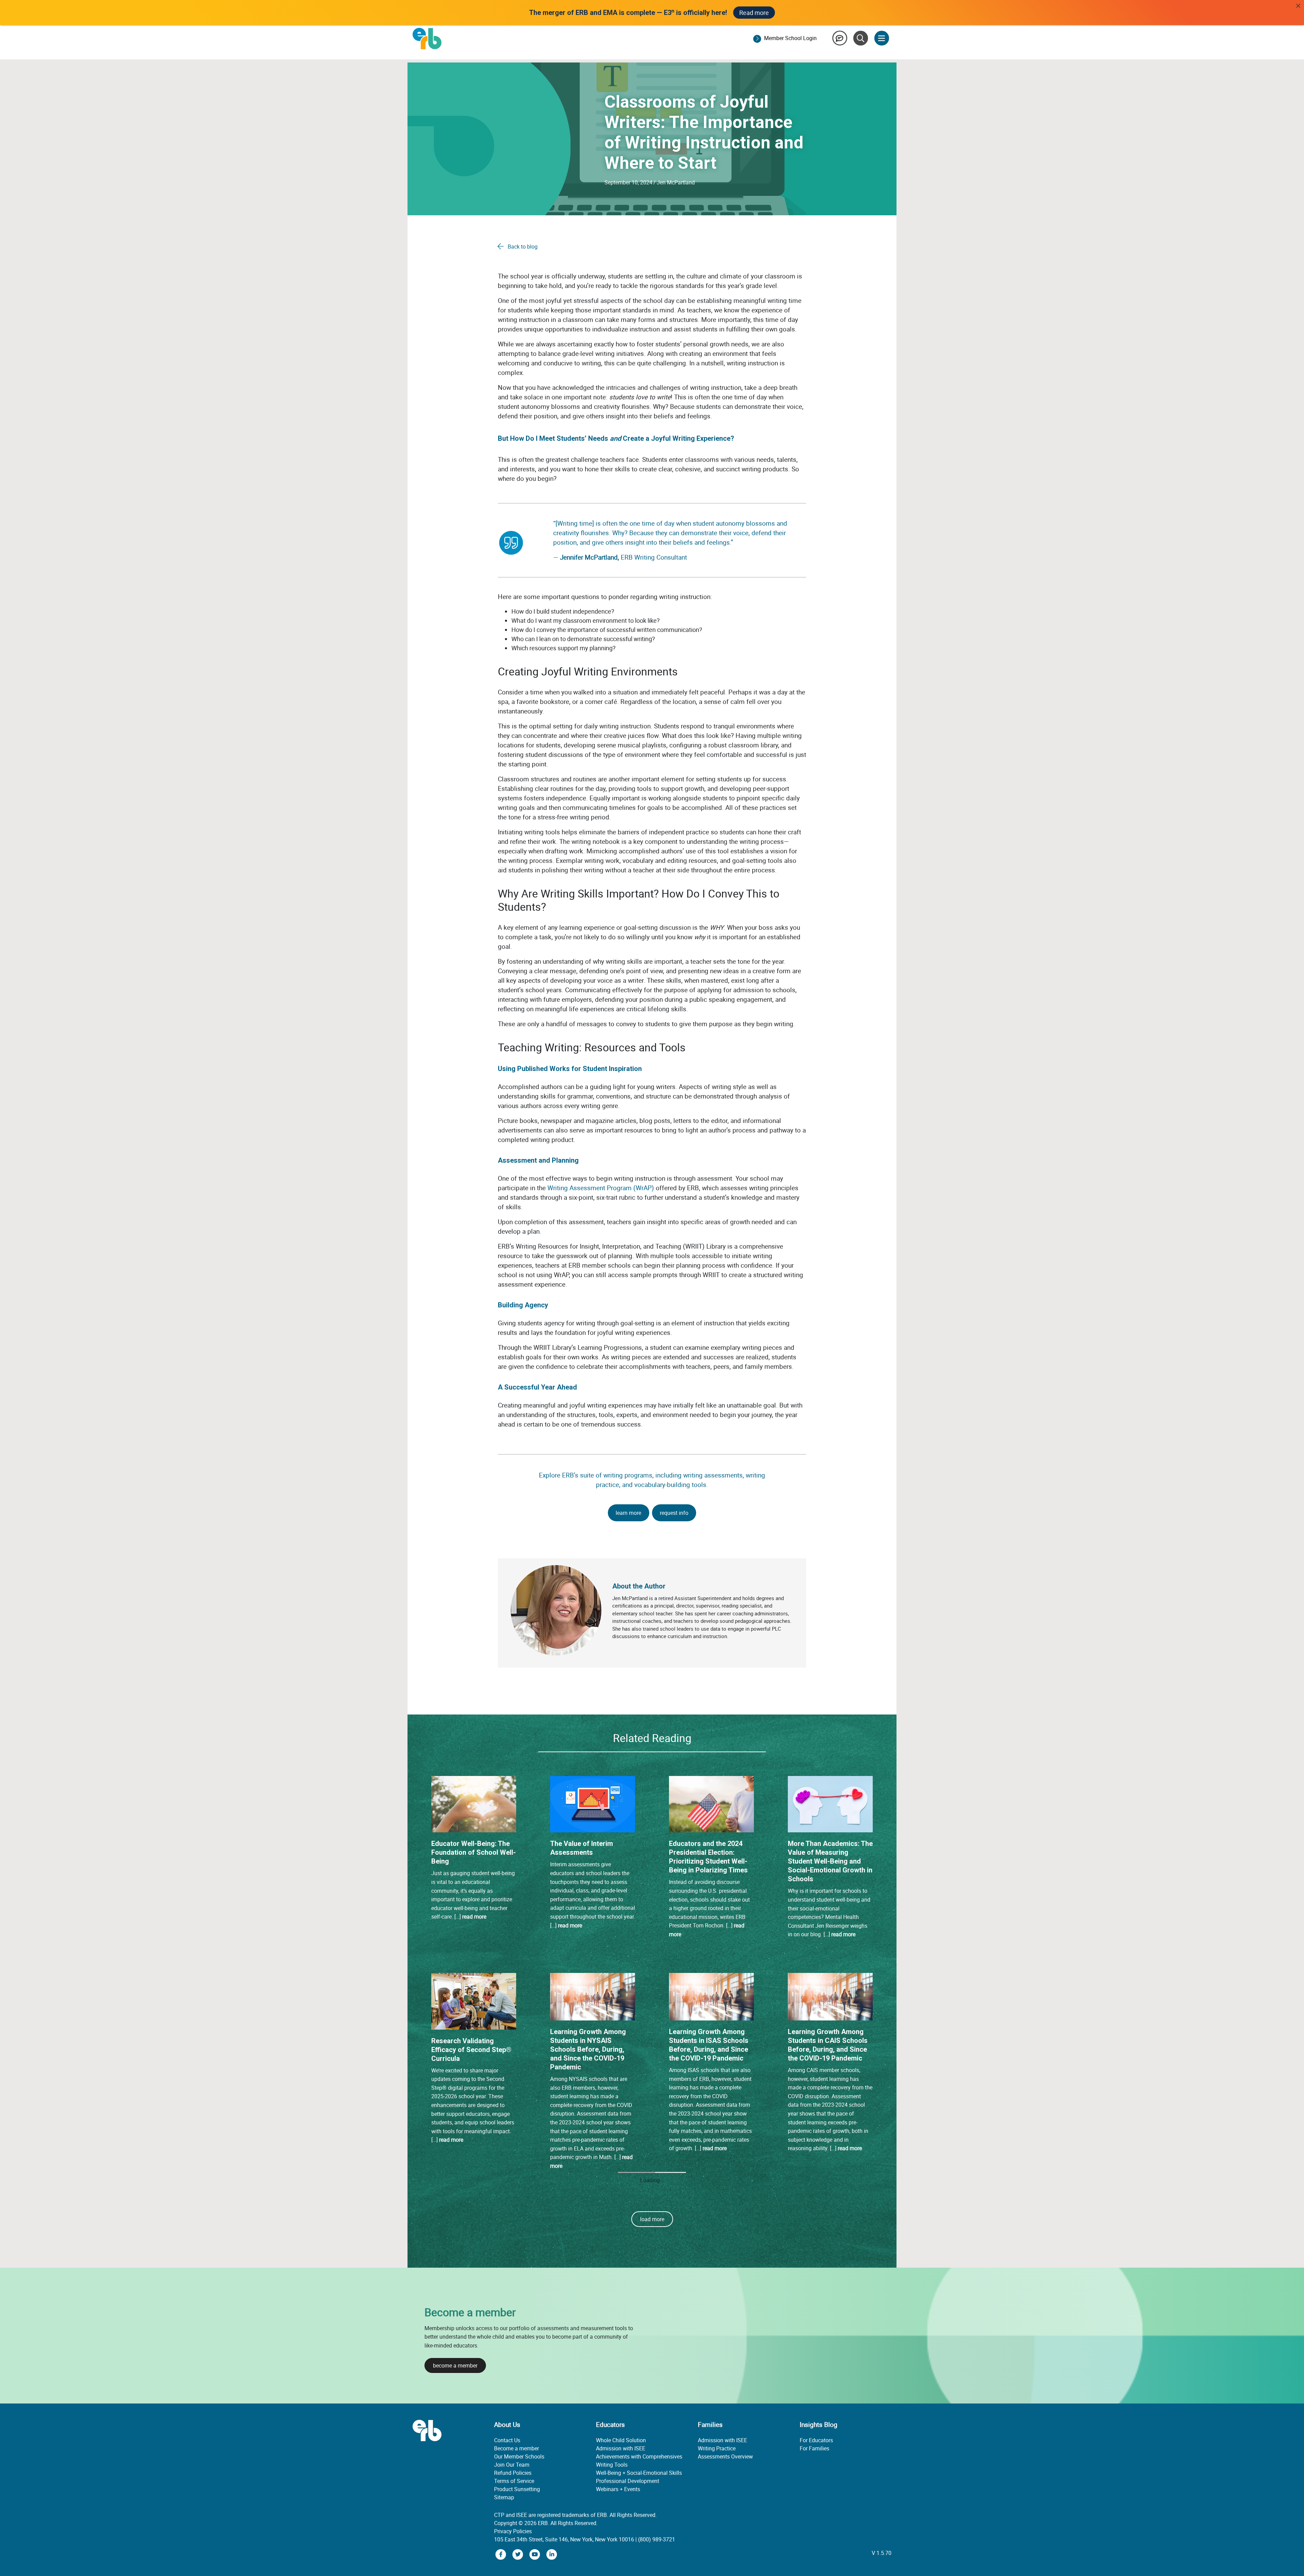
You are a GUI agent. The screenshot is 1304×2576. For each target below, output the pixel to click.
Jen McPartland (676, 182)
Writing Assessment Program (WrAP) (601, 1188)
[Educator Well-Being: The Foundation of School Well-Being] (474, 1803)
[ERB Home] (427, 38)
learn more (628, 1513)
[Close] (1298, 6)
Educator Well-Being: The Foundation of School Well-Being (474, 1852)
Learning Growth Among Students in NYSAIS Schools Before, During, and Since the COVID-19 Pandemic (588, 2049)
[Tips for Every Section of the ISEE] (830, 2232)
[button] (652, 2451)
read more (474, 1917)
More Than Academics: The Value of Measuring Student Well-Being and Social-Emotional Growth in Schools (830, 1861)
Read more (754, 13)
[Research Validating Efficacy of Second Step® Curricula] (474, 2001)
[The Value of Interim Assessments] (593, 1803)
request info (674, 1513)
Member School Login (790, 38)
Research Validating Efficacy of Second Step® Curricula (471, 2050)
